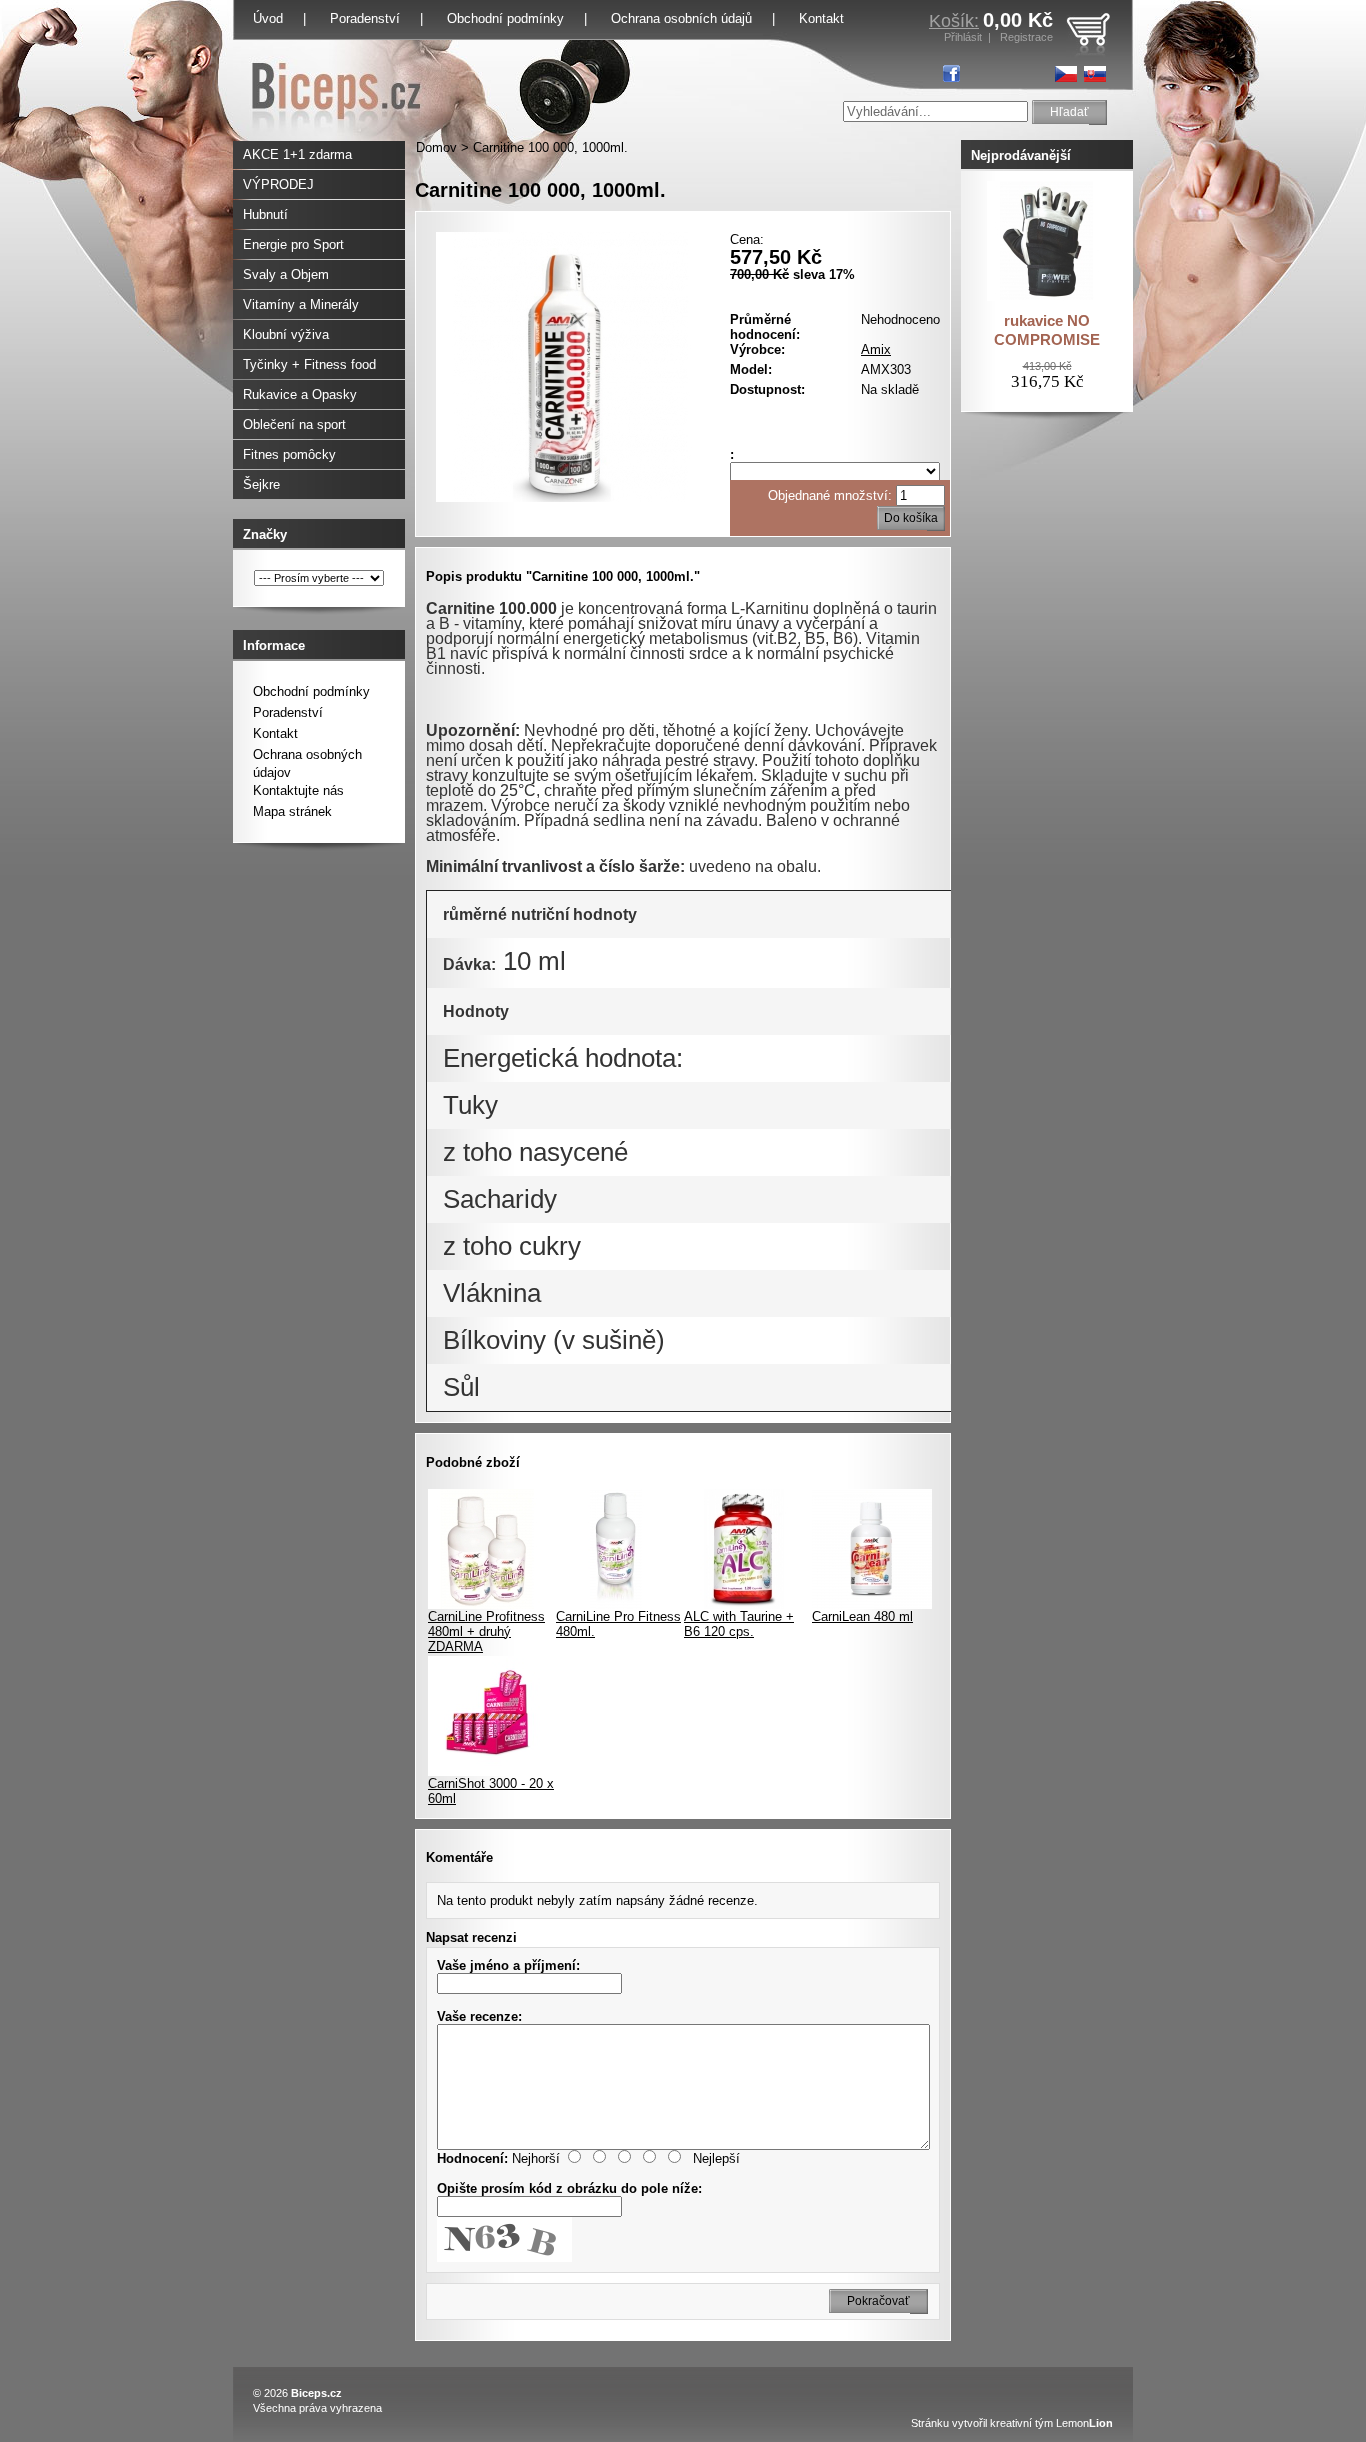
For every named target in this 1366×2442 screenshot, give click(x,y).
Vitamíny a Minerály (301, 304)
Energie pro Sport (293, 244)
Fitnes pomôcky (289, 454)
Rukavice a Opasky (300, 394)
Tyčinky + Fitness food (309, 364)
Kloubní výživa (286, 334)
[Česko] (1066, 74)
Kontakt (821, 18)
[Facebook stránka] (951, 73)
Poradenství (365, 18)
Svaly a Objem (286, 274)
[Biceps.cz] (336, 136)
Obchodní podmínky (505, 18)
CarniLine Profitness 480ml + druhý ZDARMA (486, 1631)
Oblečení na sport (294, 424)
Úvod (268, 18)
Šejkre (261, 484)
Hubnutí (265, 214)
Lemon (1084, 2423)
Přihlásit (963, 37)
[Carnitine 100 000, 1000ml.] (571, 497)
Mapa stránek (292, 811)
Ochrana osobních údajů (681, 18)
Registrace (1026, 37)
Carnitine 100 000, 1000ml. (550, 147)
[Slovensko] (1095, 74)
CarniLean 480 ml (862, 1616)
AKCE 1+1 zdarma (297, 154)
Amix (876, 349)
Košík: (954, 21)
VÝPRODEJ (278, 184)
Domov (436, 147)
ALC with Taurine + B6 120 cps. (739, 1624)
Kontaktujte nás (298, 790)
